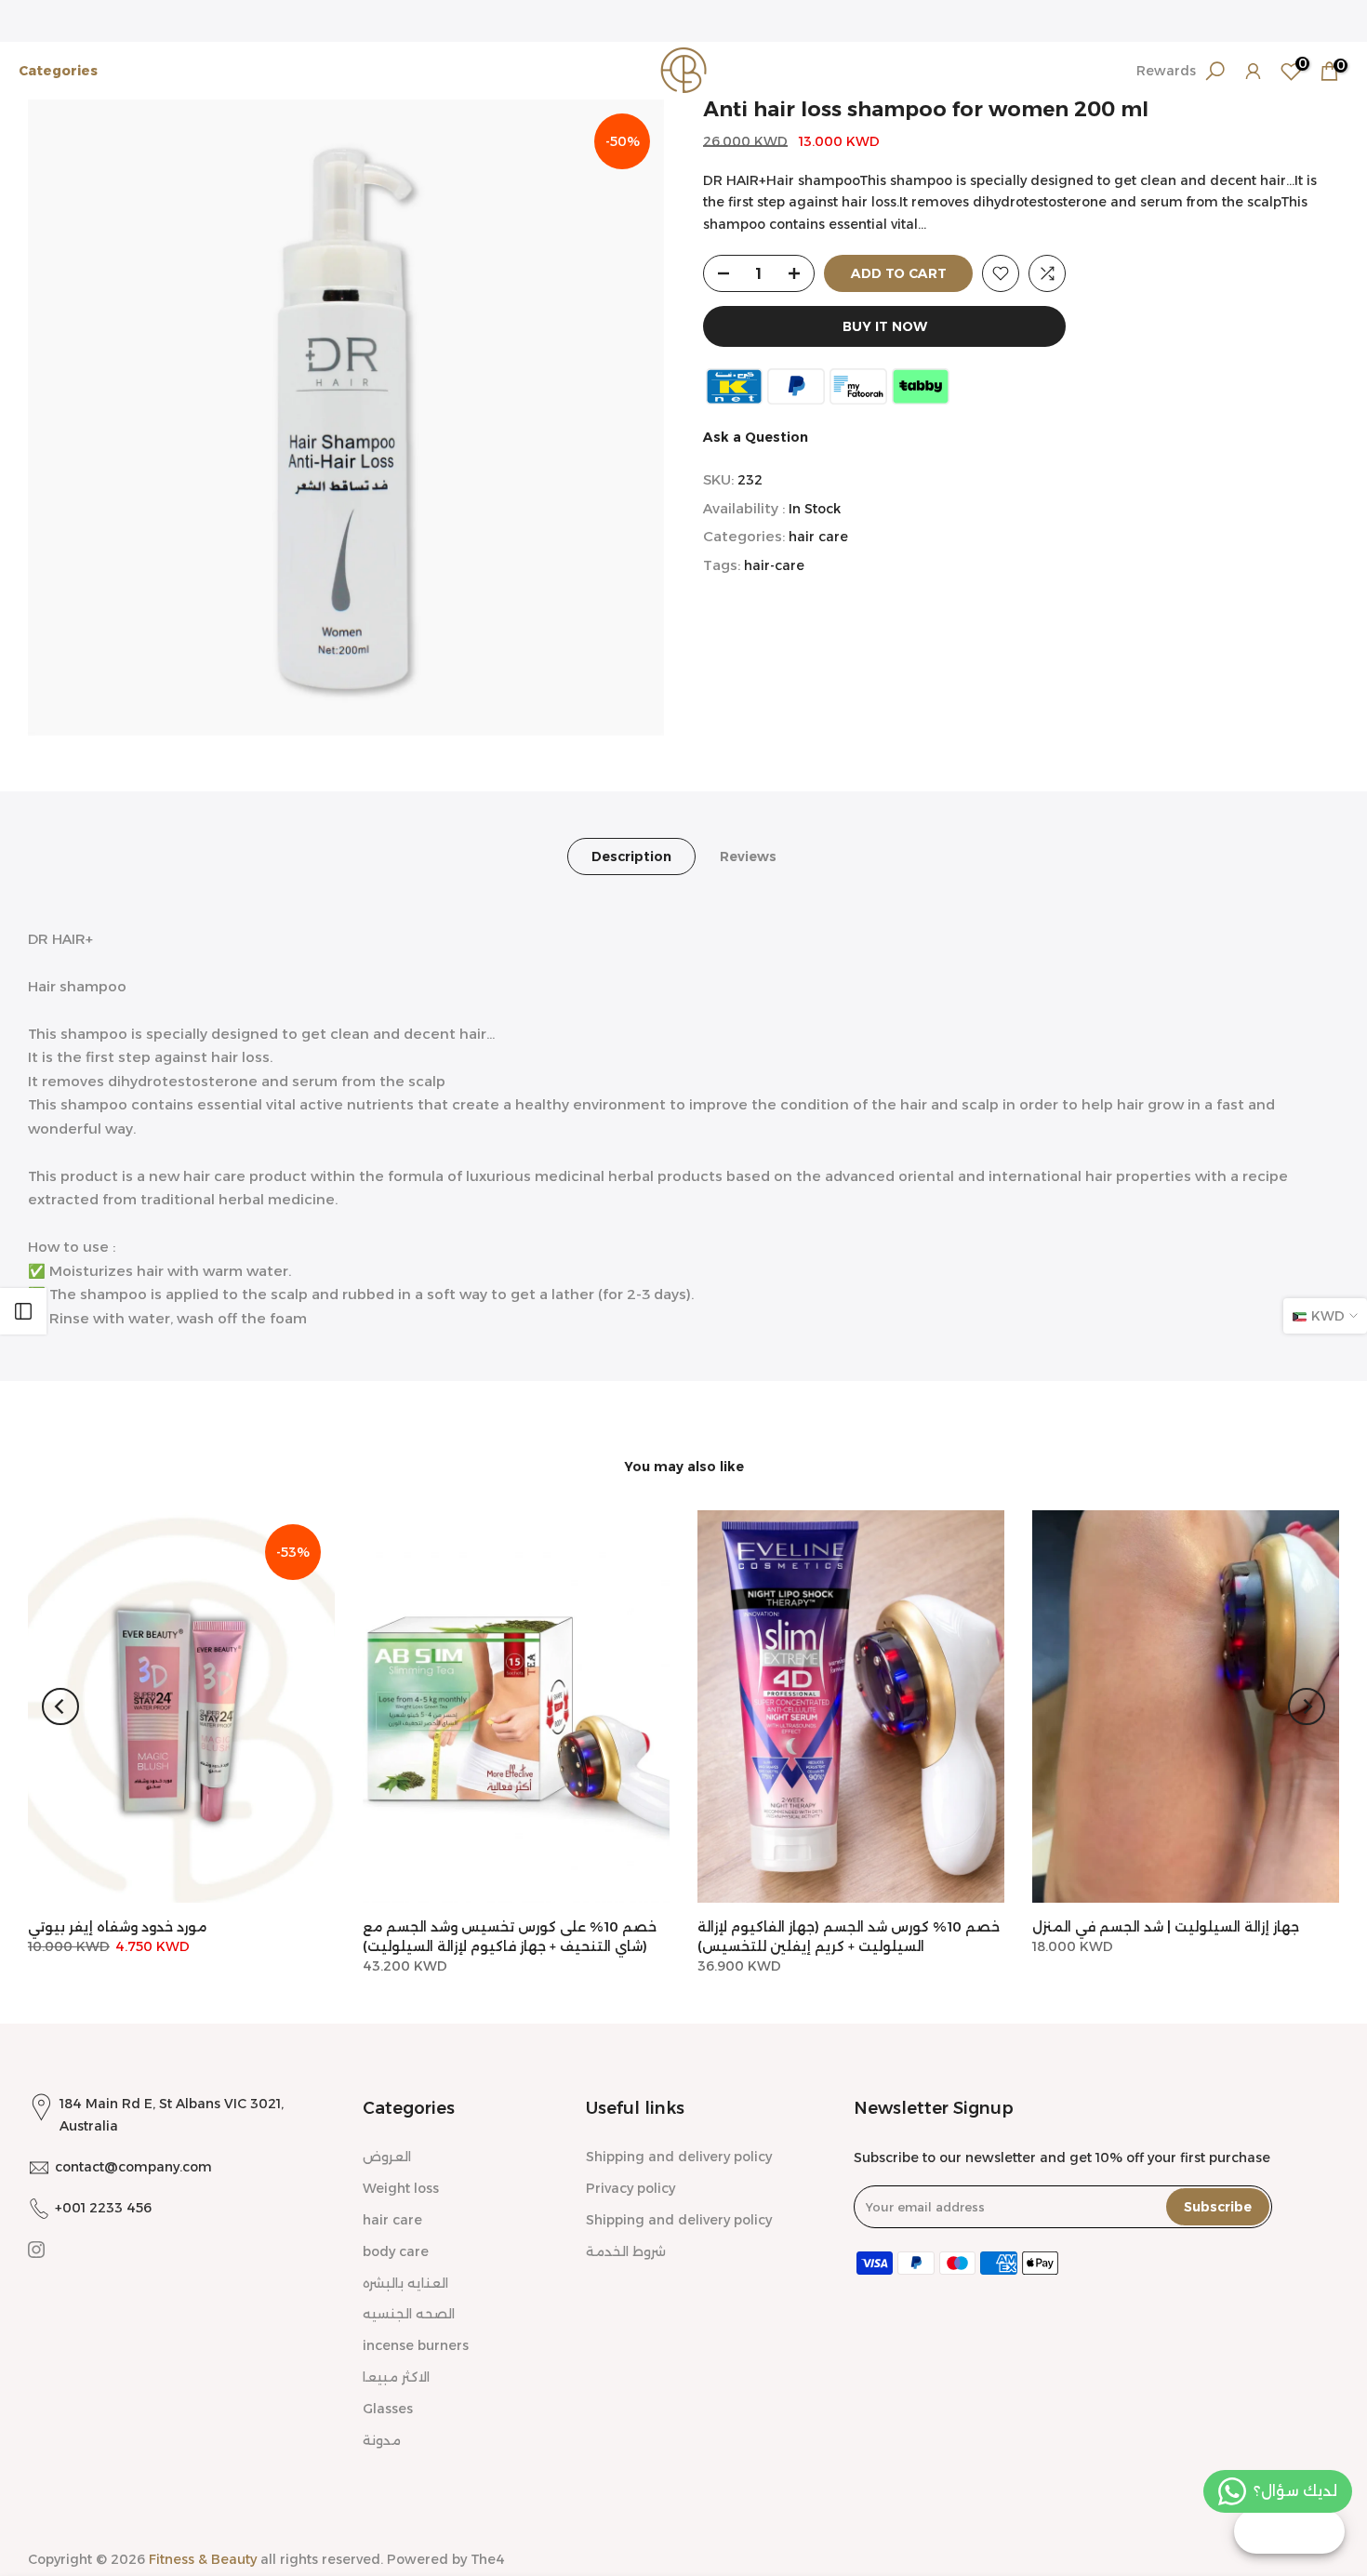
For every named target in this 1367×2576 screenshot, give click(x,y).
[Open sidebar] (23, 1311)
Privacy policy (630, 2188)
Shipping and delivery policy (679, 2157)
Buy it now (885, 326)
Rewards (1166, 71)
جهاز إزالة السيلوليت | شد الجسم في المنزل (1166, 1927)
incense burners (416, 2345)
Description (631, 856)
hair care (818, 538)
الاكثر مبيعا (396, 2377)
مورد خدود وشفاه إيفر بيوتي (117, 1927)
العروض (387, 2157)
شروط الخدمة (626, 2251)
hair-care (774, 566)
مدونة (382, 2440)
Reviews (748, 856)
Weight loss (401, 2188)
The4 (488, 2559)
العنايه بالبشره (405, 2283)
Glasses (388, 2409)
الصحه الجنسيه (409, 2314)
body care (396, 2251)
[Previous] (60, 1706)
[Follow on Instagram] (36, 2250)
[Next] (1307, 1706)
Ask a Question (756, 437)
